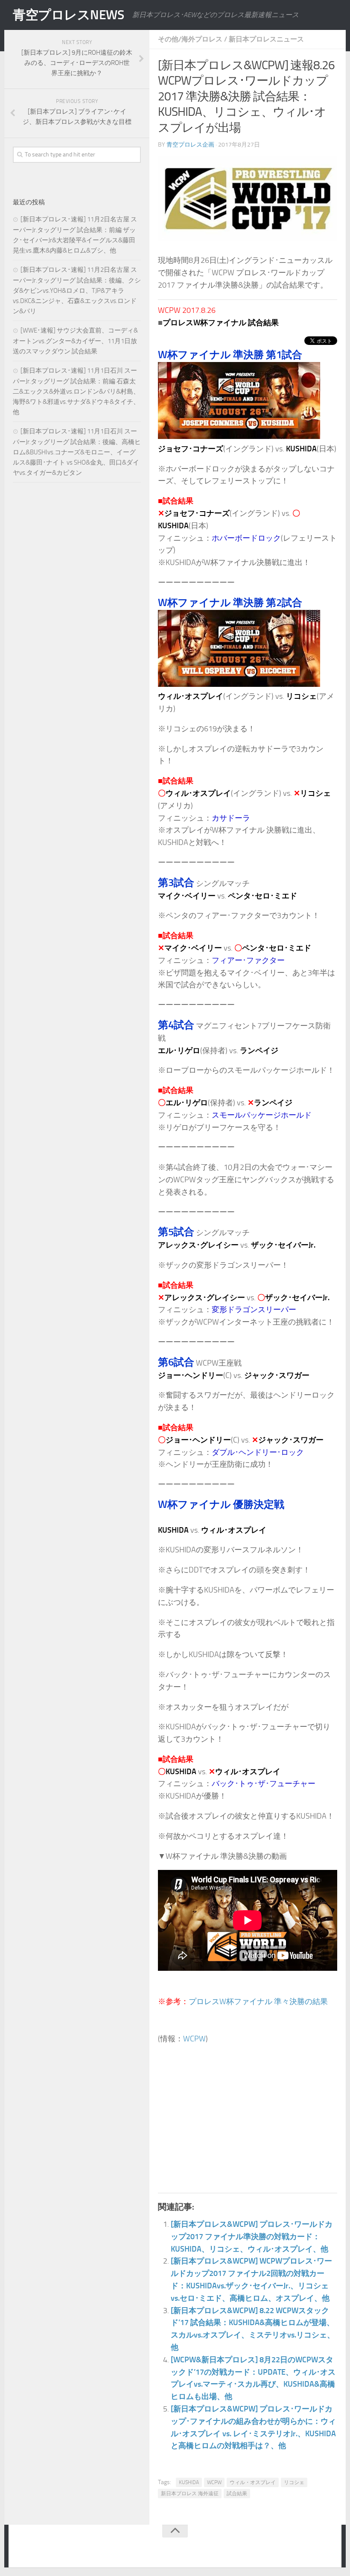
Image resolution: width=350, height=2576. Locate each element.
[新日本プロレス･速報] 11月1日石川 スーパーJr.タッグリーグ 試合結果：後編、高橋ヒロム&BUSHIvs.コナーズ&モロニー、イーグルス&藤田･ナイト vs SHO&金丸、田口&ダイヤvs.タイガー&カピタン (77, 452)
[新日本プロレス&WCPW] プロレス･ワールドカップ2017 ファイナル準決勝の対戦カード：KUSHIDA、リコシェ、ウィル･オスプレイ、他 (252, 2237)
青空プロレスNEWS (68, 15)
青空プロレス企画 (190, 145)
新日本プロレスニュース (266, 39)
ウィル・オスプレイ (253, 2482)
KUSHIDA (189, 2482)
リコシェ (294, 2482)
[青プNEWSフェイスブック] (327, 2548)
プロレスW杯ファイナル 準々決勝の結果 (258, 2002)
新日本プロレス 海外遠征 (190, 2494)
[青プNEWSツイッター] (310, 2548)
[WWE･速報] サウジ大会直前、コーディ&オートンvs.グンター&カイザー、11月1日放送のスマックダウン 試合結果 (75, 341)
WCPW (194, 2039)
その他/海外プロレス (190, 39)
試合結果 (237, 2494)
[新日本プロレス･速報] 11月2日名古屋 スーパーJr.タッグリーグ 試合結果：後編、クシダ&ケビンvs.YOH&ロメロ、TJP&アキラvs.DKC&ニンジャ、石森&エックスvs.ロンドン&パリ (77, 290)
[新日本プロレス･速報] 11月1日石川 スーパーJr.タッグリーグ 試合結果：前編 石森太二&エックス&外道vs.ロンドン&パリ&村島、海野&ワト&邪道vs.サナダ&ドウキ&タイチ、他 (76, 391)
